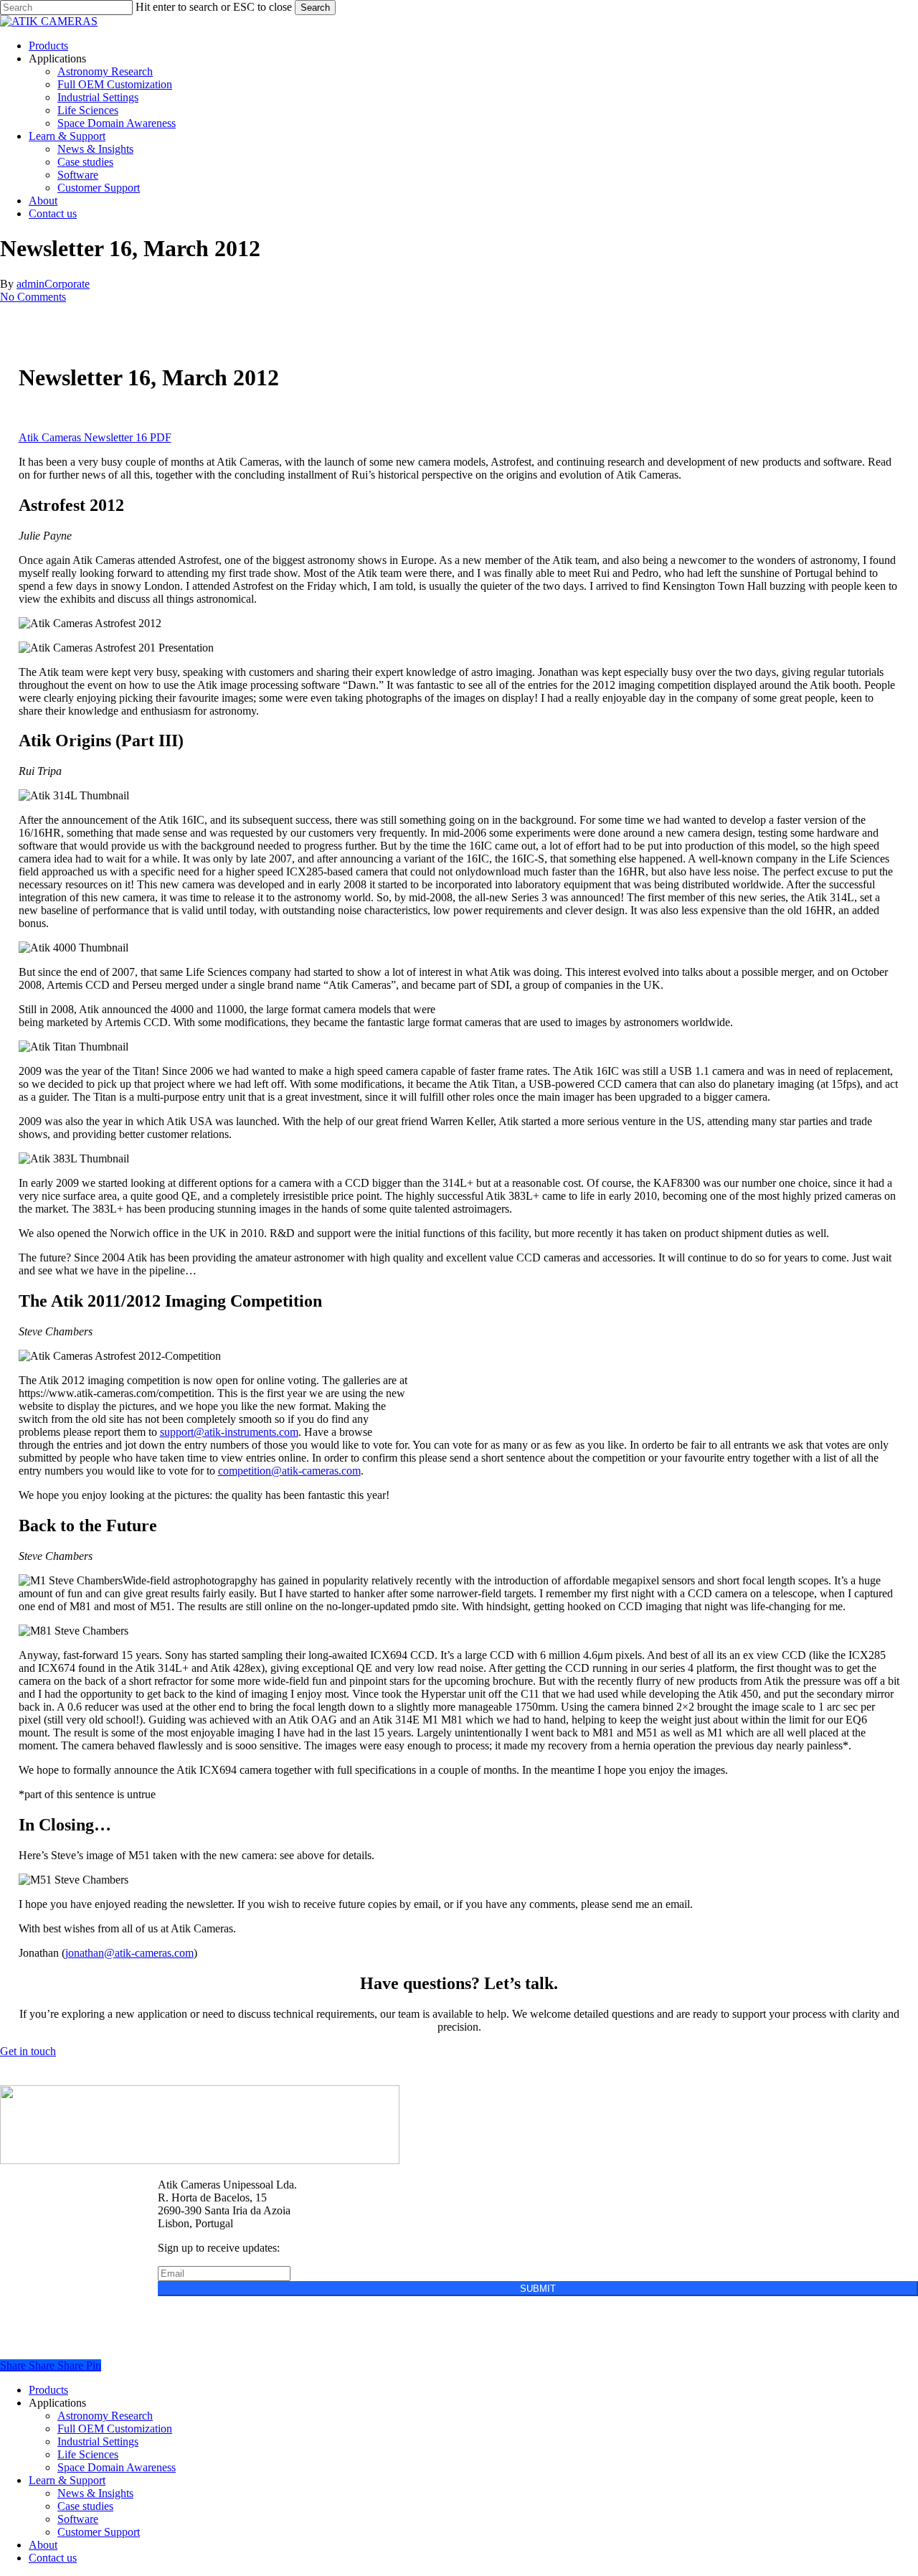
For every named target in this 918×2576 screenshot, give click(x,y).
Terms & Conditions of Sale (389, 2314)
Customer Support (99, 2532)
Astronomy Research (105, 2416)
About (43, 2545)
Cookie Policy (276, 2314)
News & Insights (95, 2493)
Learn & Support (67, 2480)
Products (48, 2390)
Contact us (53, 2558)
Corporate (67, 284)
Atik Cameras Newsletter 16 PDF (95, 437)
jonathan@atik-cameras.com (129, 1953)
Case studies (85, 2506)
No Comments (33, 297)
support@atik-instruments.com (229, 1432)
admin (30, 284)
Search (315, 8)
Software (78, 2519)
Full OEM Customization (115, 2429)
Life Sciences (88, 2454)
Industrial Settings (98, 2441)
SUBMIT (538, 2289)
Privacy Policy (191, 2314)
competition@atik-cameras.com (289, 1471)
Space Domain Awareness (117, 2467)
